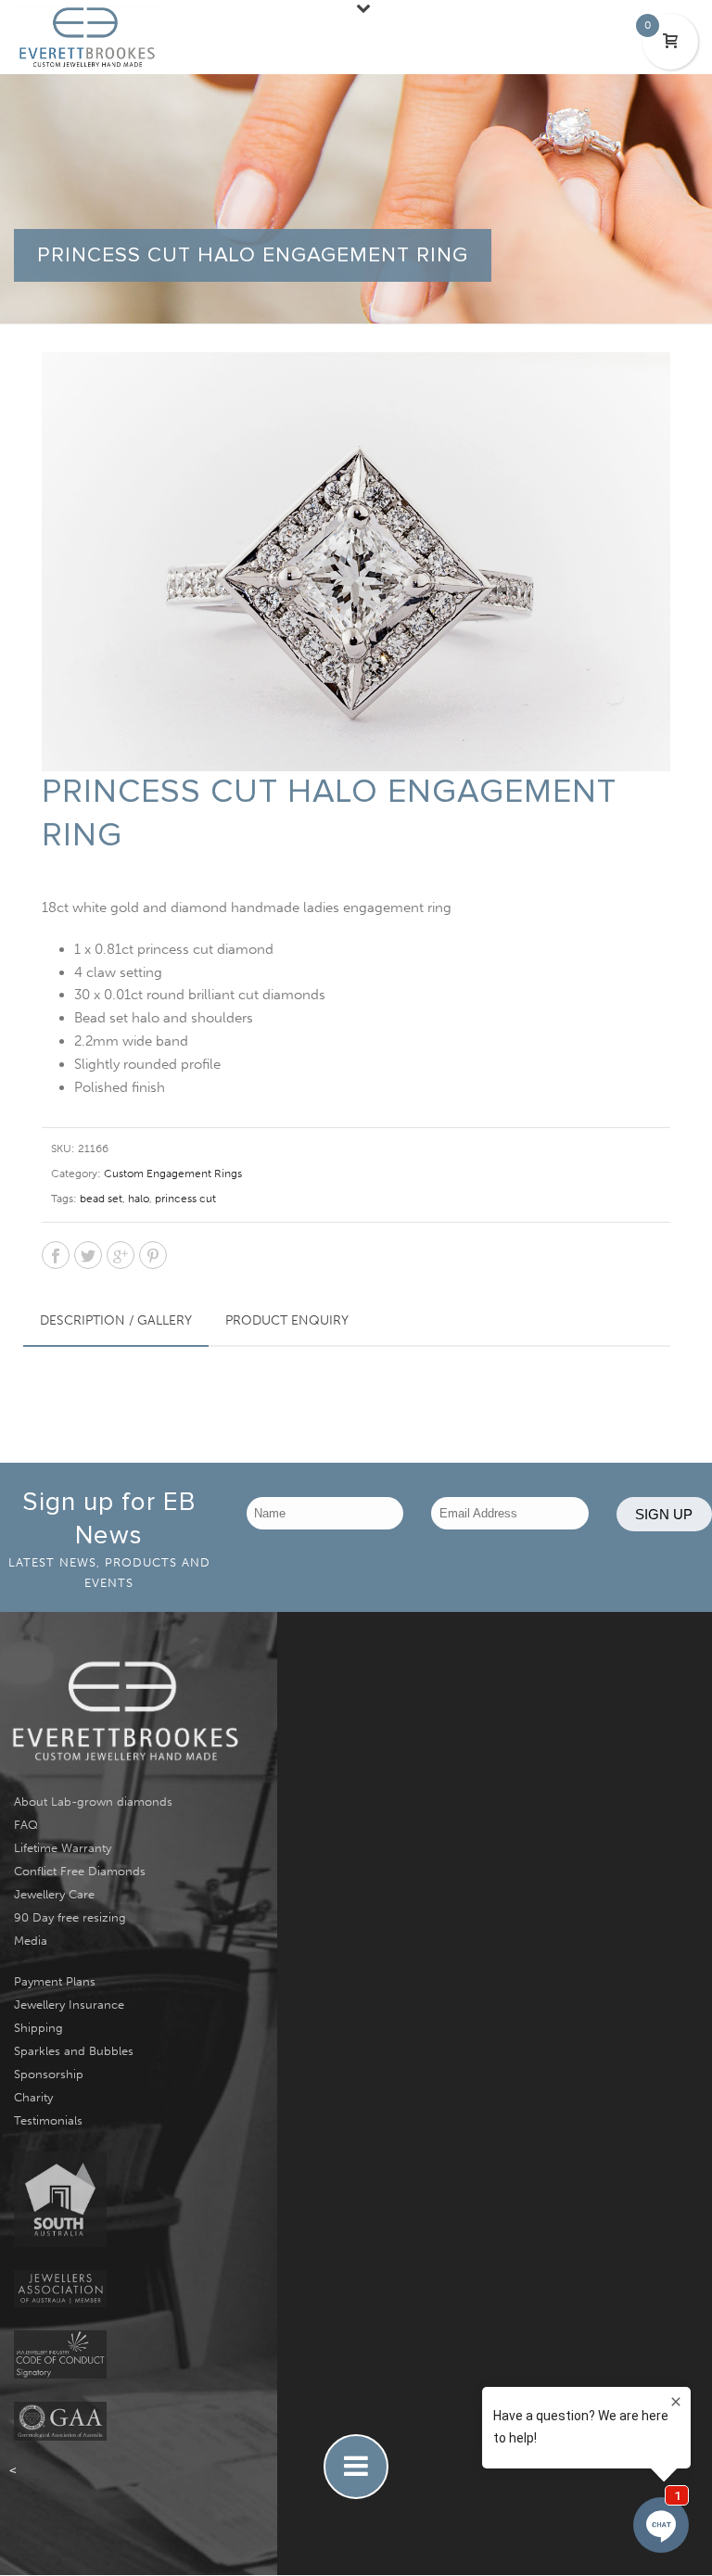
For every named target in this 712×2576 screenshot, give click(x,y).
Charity (33, 2097)
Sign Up (664, 1514)
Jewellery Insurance (69, 2005)
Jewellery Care (54, 1894)
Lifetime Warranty (63, 1848)
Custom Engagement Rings (173, 1174)
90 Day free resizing (70, 1917)
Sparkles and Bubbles (74, 2051)
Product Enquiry (287, 1320)
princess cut (185, 1199)
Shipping (38, 2028)
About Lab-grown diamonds (93, 1802)
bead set (101, 1199)
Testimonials (48, 2120)
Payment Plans (55, 1981)
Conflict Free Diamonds (80, 1871)
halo (139, 1199)
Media (31, 1941)
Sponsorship (49, 2074)
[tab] (116, 1321)
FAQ (26, 1825)
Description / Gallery (116, 1320)
